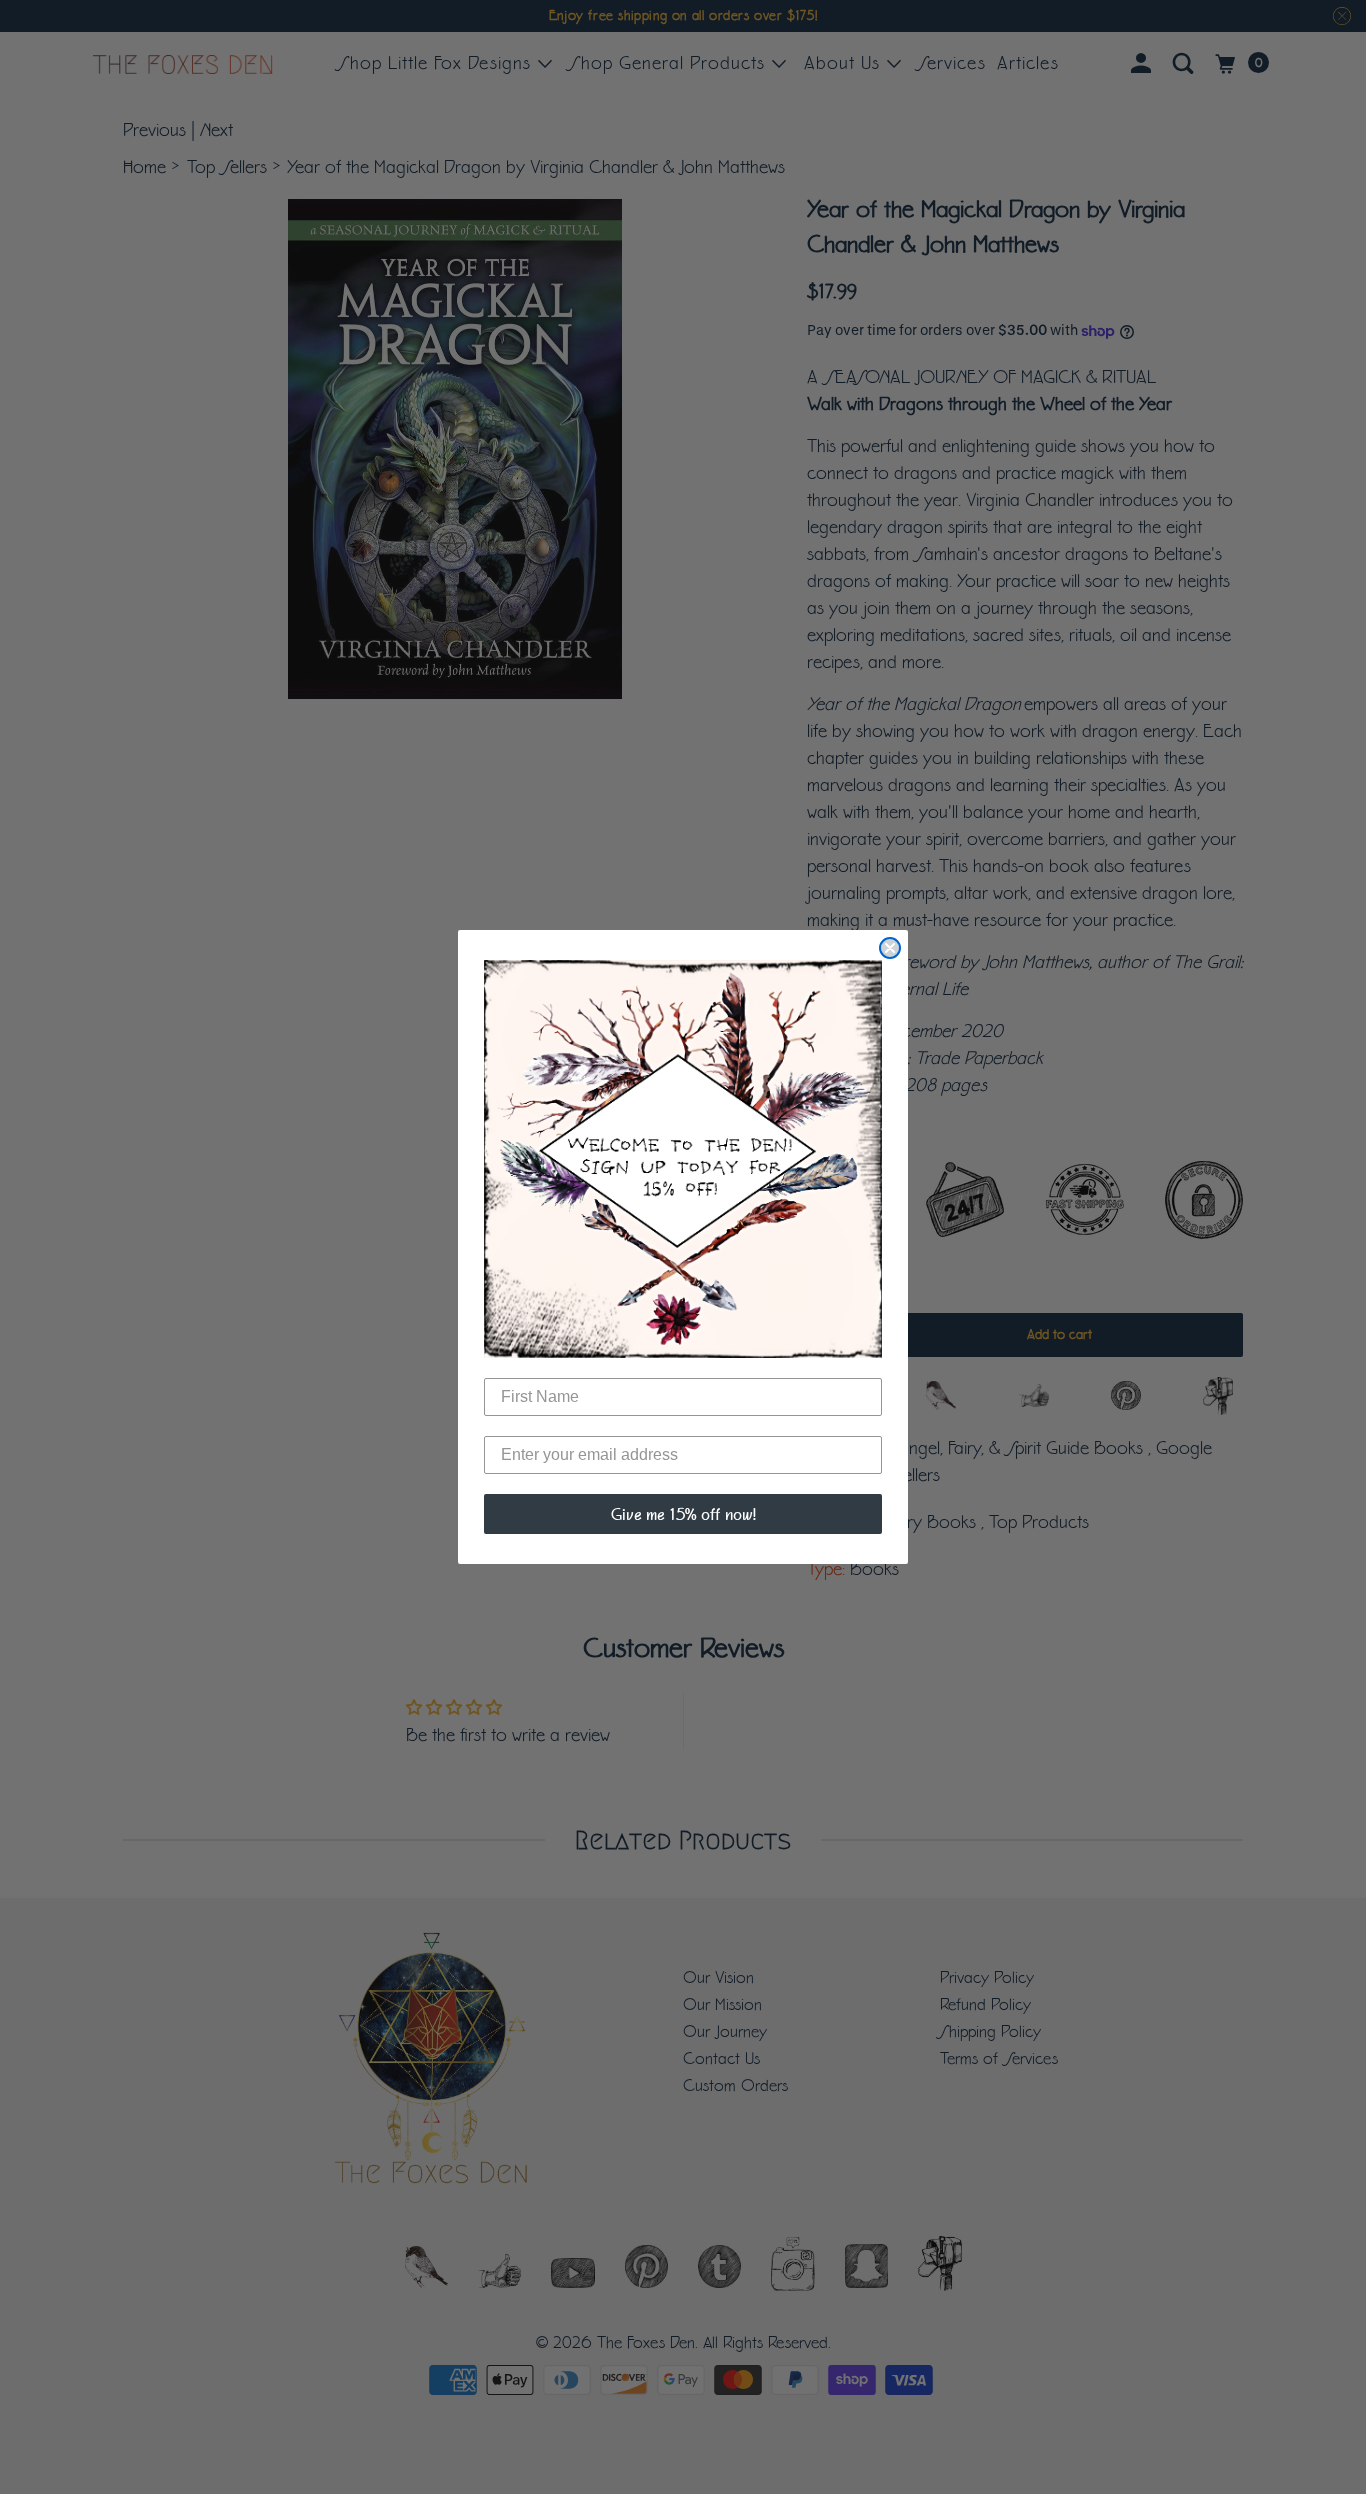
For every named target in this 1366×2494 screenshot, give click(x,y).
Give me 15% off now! (683, 1514)
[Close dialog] (890, 948)
